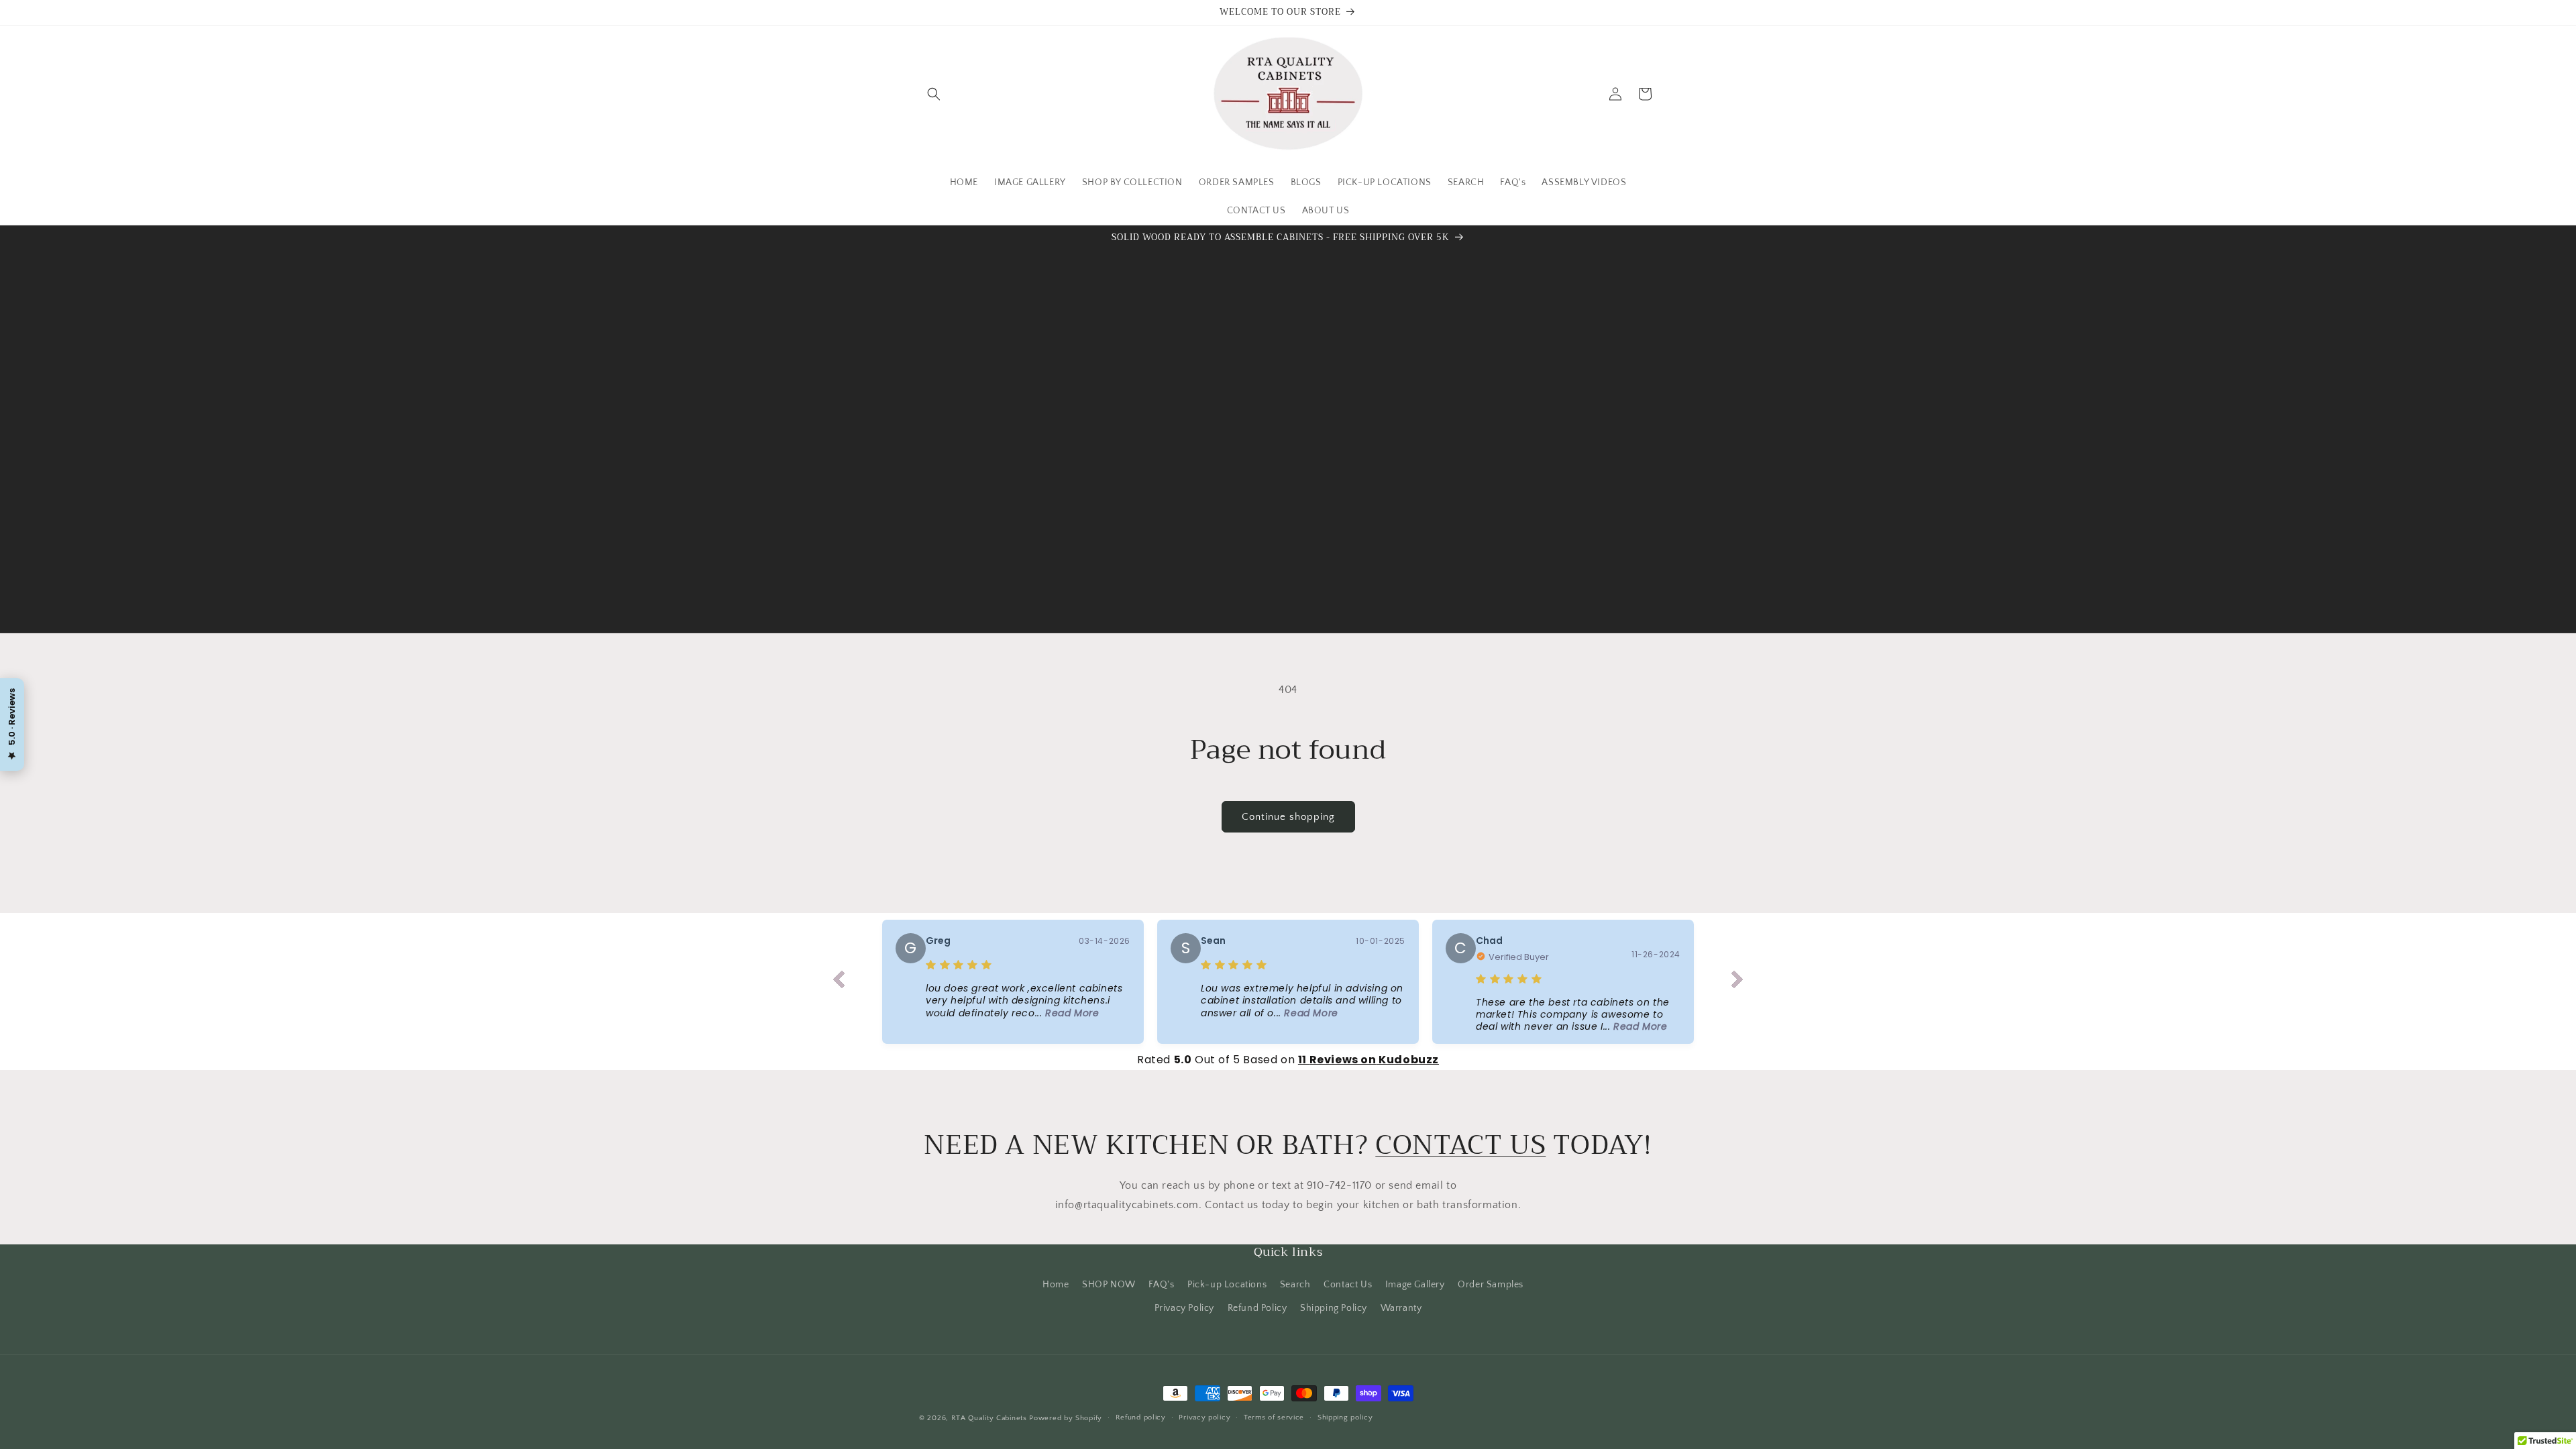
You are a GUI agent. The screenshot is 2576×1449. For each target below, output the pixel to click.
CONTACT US (1460, 1145)
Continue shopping (1288, 817)
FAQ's (1161, 1285)
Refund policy (1141, 1417)
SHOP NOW (1109, 1285)
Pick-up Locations (1227, 1285)
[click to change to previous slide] (839, 982)
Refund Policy (1257, 1308)
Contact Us (1348, 1285)
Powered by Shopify (1066, 1418)
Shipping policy (1345, 1417)
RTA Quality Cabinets (989, 1418)
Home (1056, 1285)
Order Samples (1491, 1285)
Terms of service (1274, 1417)
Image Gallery (1415, 1285)
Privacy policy (1204, 1417)
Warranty (1401, 1308)
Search (1295, 1285)
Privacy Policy (1184, 1308)
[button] (934, 94)
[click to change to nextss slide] (1737, 982)
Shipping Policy (1334, 1308)
